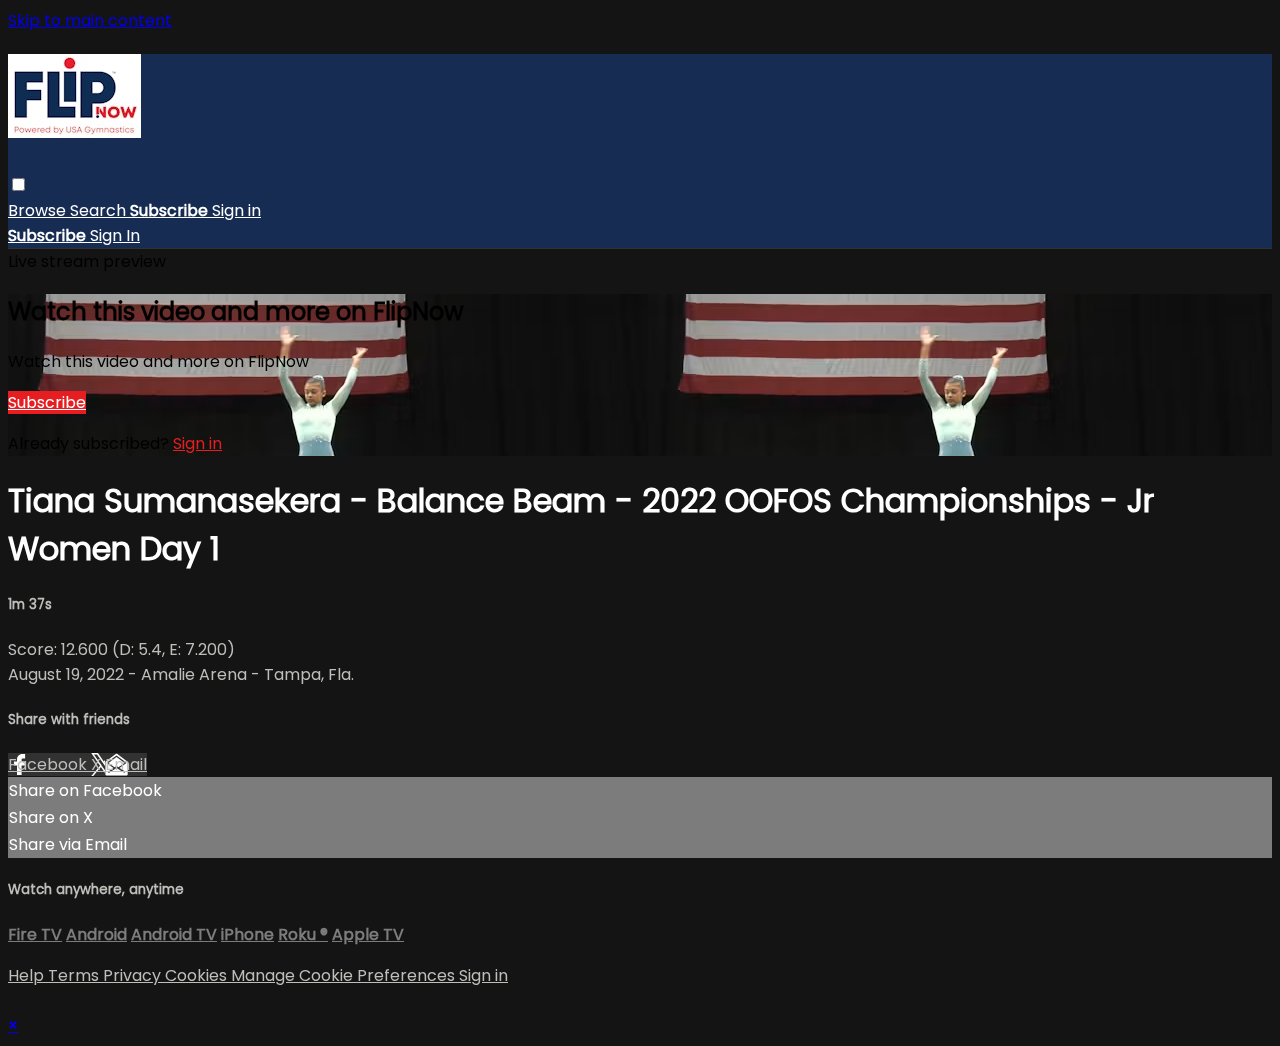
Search (100, 210)
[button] (18, 184)
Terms (75, 975)
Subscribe (47, 402)
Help (28, 975)
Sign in (236, 210)
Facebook (49, 764)
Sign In (115, 235)
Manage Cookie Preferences (345, 975)
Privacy (134, 975)
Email (126, 764)
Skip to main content (90, 20)
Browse (39, 210)
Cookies (198, 975)
